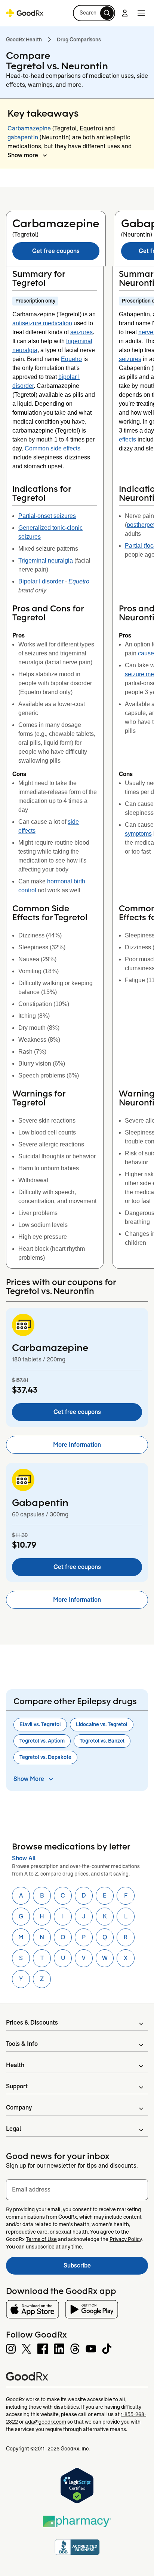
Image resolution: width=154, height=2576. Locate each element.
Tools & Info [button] (22, 2044)
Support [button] (17, 2086)
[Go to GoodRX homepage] (25, 13)
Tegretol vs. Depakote (45, 1757)
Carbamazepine (29, 128)
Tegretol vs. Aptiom (42, 1741)
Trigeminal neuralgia (46, 561)
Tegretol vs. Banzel (102, 1741)
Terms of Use (41, 2239)
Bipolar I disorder (41, 581)
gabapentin (23, 137)
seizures (81, 332)
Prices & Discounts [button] (32, 2023)
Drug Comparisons (79, 39)
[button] (94, 13)
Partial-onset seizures (47, 516)
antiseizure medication (42, 323)
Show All (24, 1858)
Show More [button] (29, 1779)
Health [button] (15, 2065)
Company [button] (19, 2107)
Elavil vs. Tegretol (40, 1724)
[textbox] (77, 2190)
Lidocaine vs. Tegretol (102, 1724)
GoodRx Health (24, 39)
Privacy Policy (126, 2239)
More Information (77, 1445)
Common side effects (53, 448)
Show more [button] (23, 155)
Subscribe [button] (106, 2268)
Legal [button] (13, 2129)
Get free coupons (56, 251)
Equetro (71, 359)
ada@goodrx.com (46, 2422)
